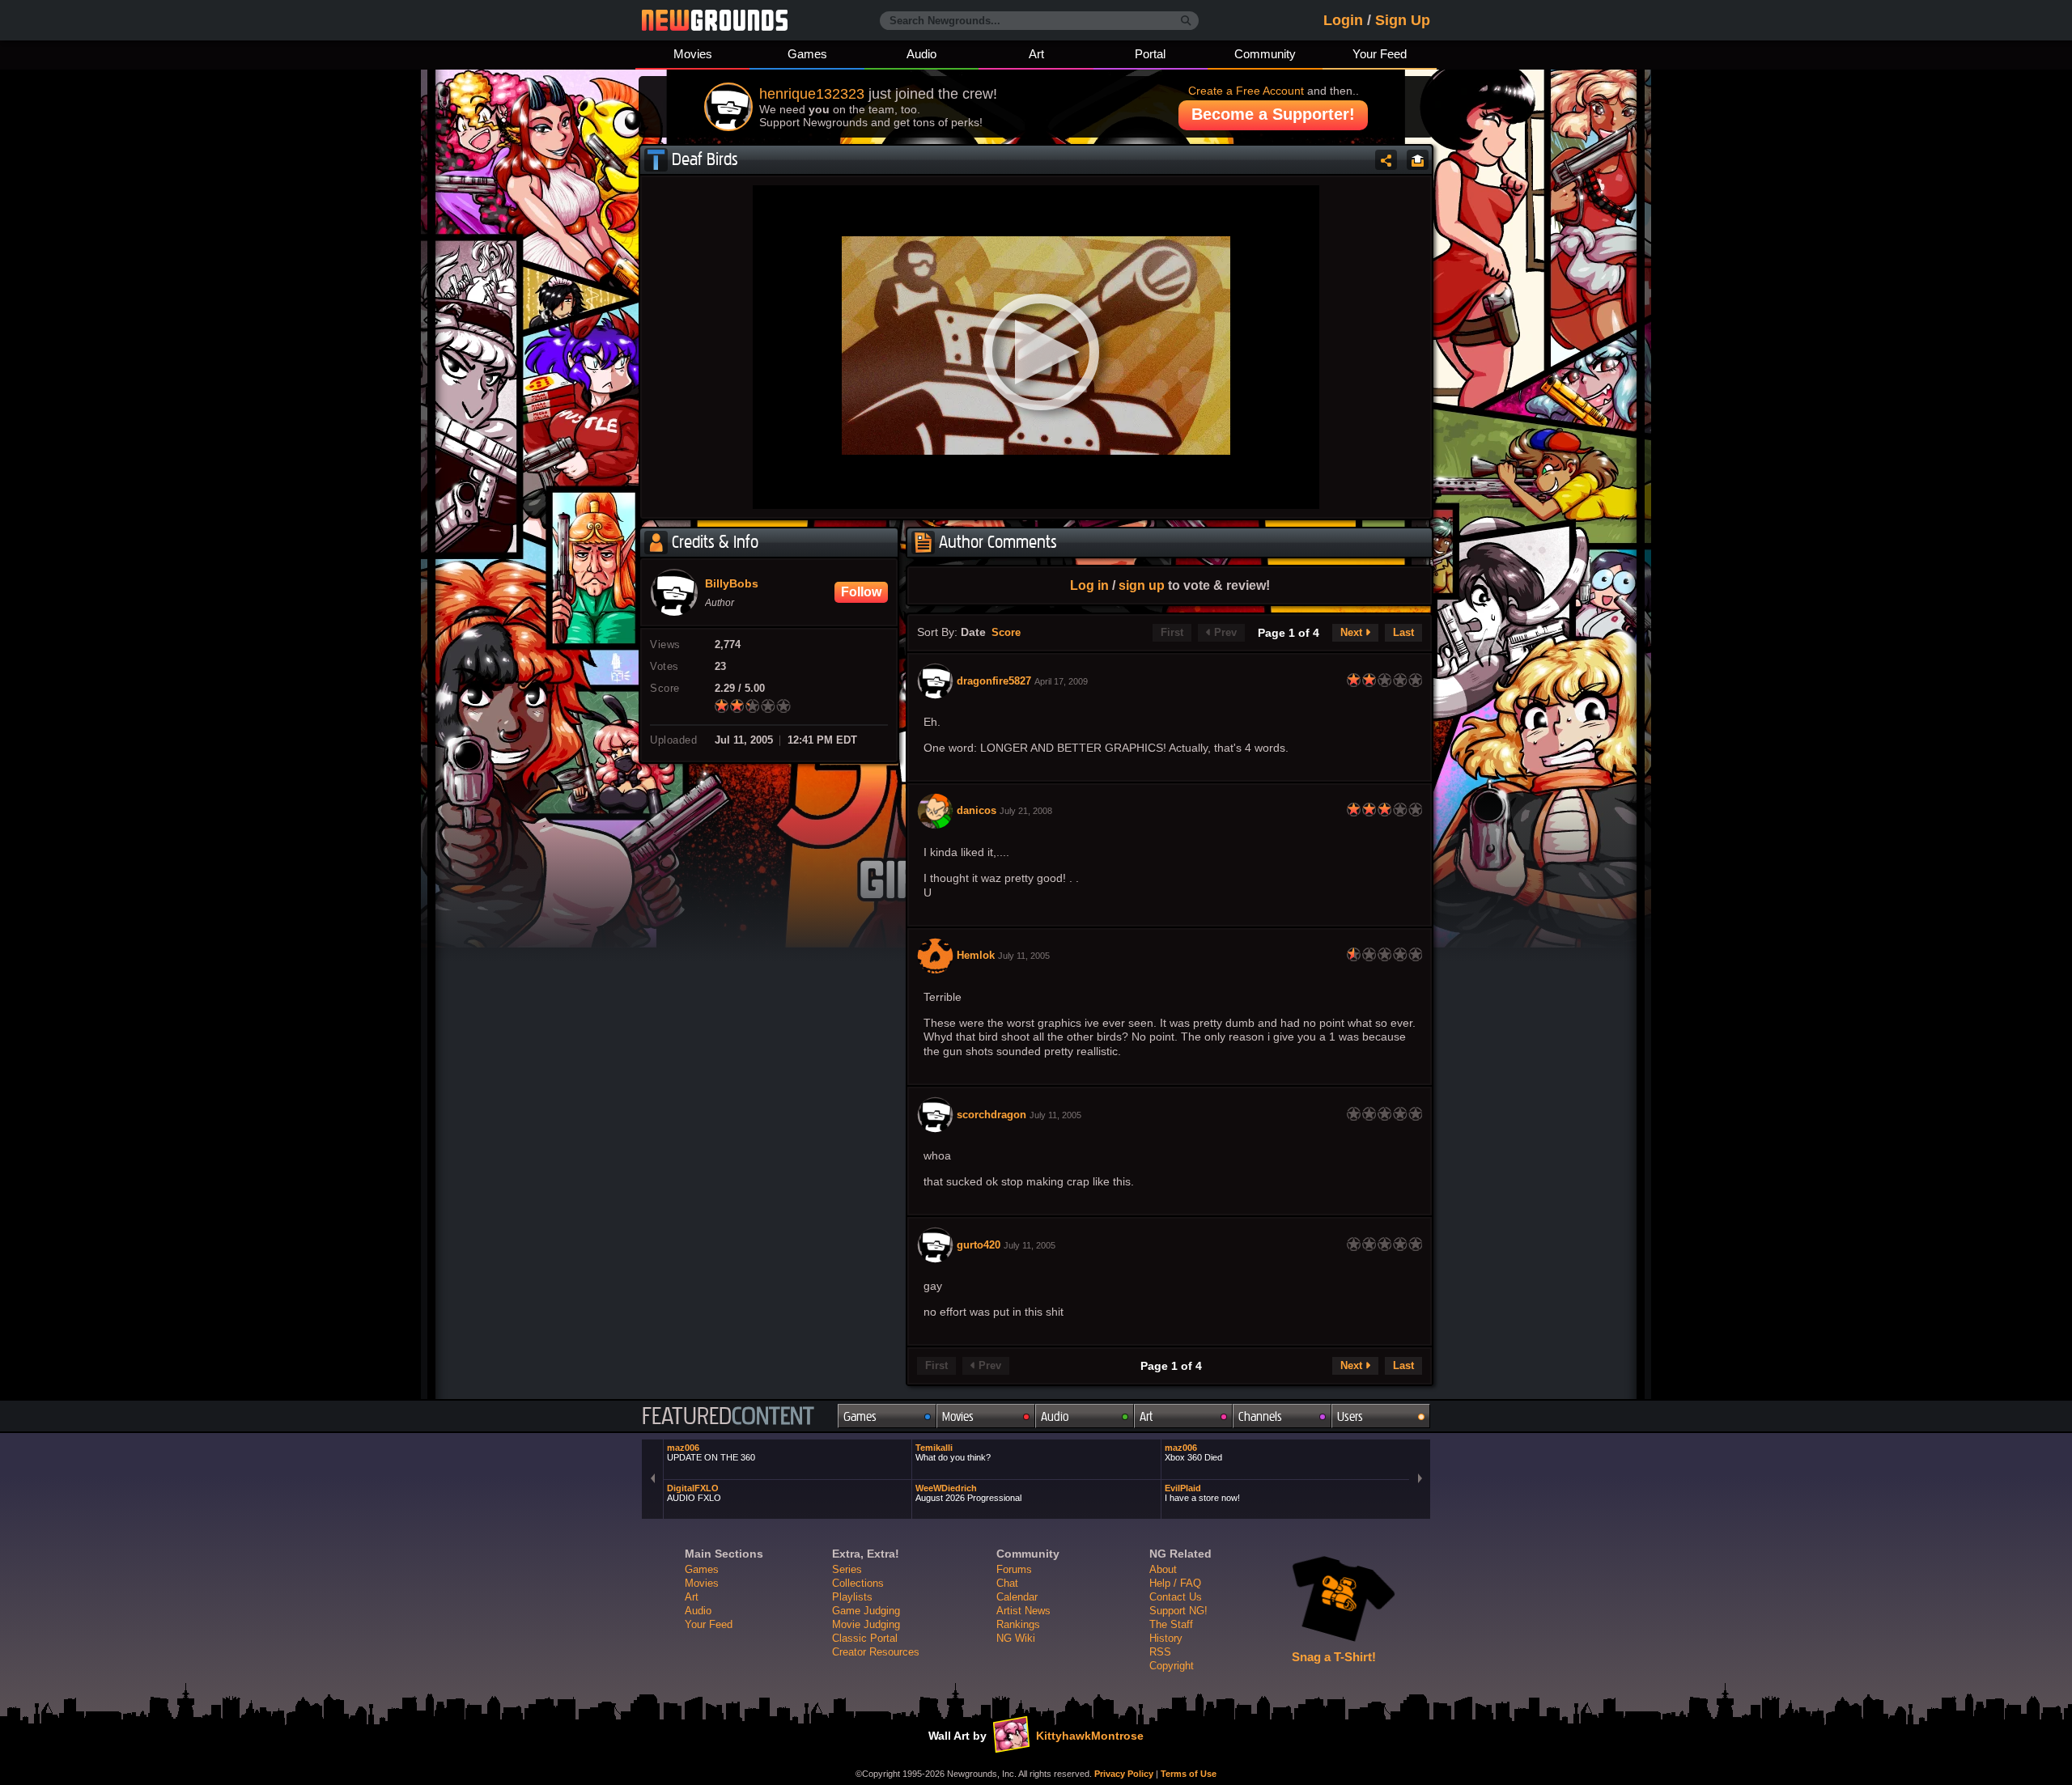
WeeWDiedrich (968, 1493)
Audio (921, 54)
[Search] (1186, 21)
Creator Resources (876, 1652)
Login (1343, 20)
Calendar (1017, 1597)
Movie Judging (866, 1624)
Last (1403, 633)
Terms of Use (1189, 1774)
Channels (1260, 1416)
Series (847, 1569)
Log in (1089, 585)
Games (807, 54)
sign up (1142, 585)
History (1166, 1638)
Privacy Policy (1124, 1774)
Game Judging (866, 1611)
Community (1265, 54)
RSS (1160, 1652)
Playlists (852, 1597)
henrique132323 (812, 94)
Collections (858, 1583)
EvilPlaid (1202, 1493)
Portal (1150, 54)
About (1163, 1569)
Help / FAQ (1175, 1583)
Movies (693, 54)
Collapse (1418, 160)
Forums (1014, 1569)
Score (1006, 633)
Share (1386, 160)
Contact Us (1176, 1597)
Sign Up (1403, 20)
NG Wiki (1016, 1638)
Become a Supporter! (1273, 114)
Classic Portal (865, 1638)
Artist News (1023, 1611)
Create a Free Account (1246, 91)
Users (1350, 1416)
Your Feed (1380, 54)
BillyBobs (732, 584)
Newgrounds (715, 20)
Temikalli (953, 1452)
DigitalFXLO (694, 1493)
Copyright (1172, 1666)
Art (1036, 54)
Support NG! (1178, 1611)
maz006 (711, 1452)
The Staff (1171, 1624)
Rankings (1018, 1624)
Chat (1007, 1583)
